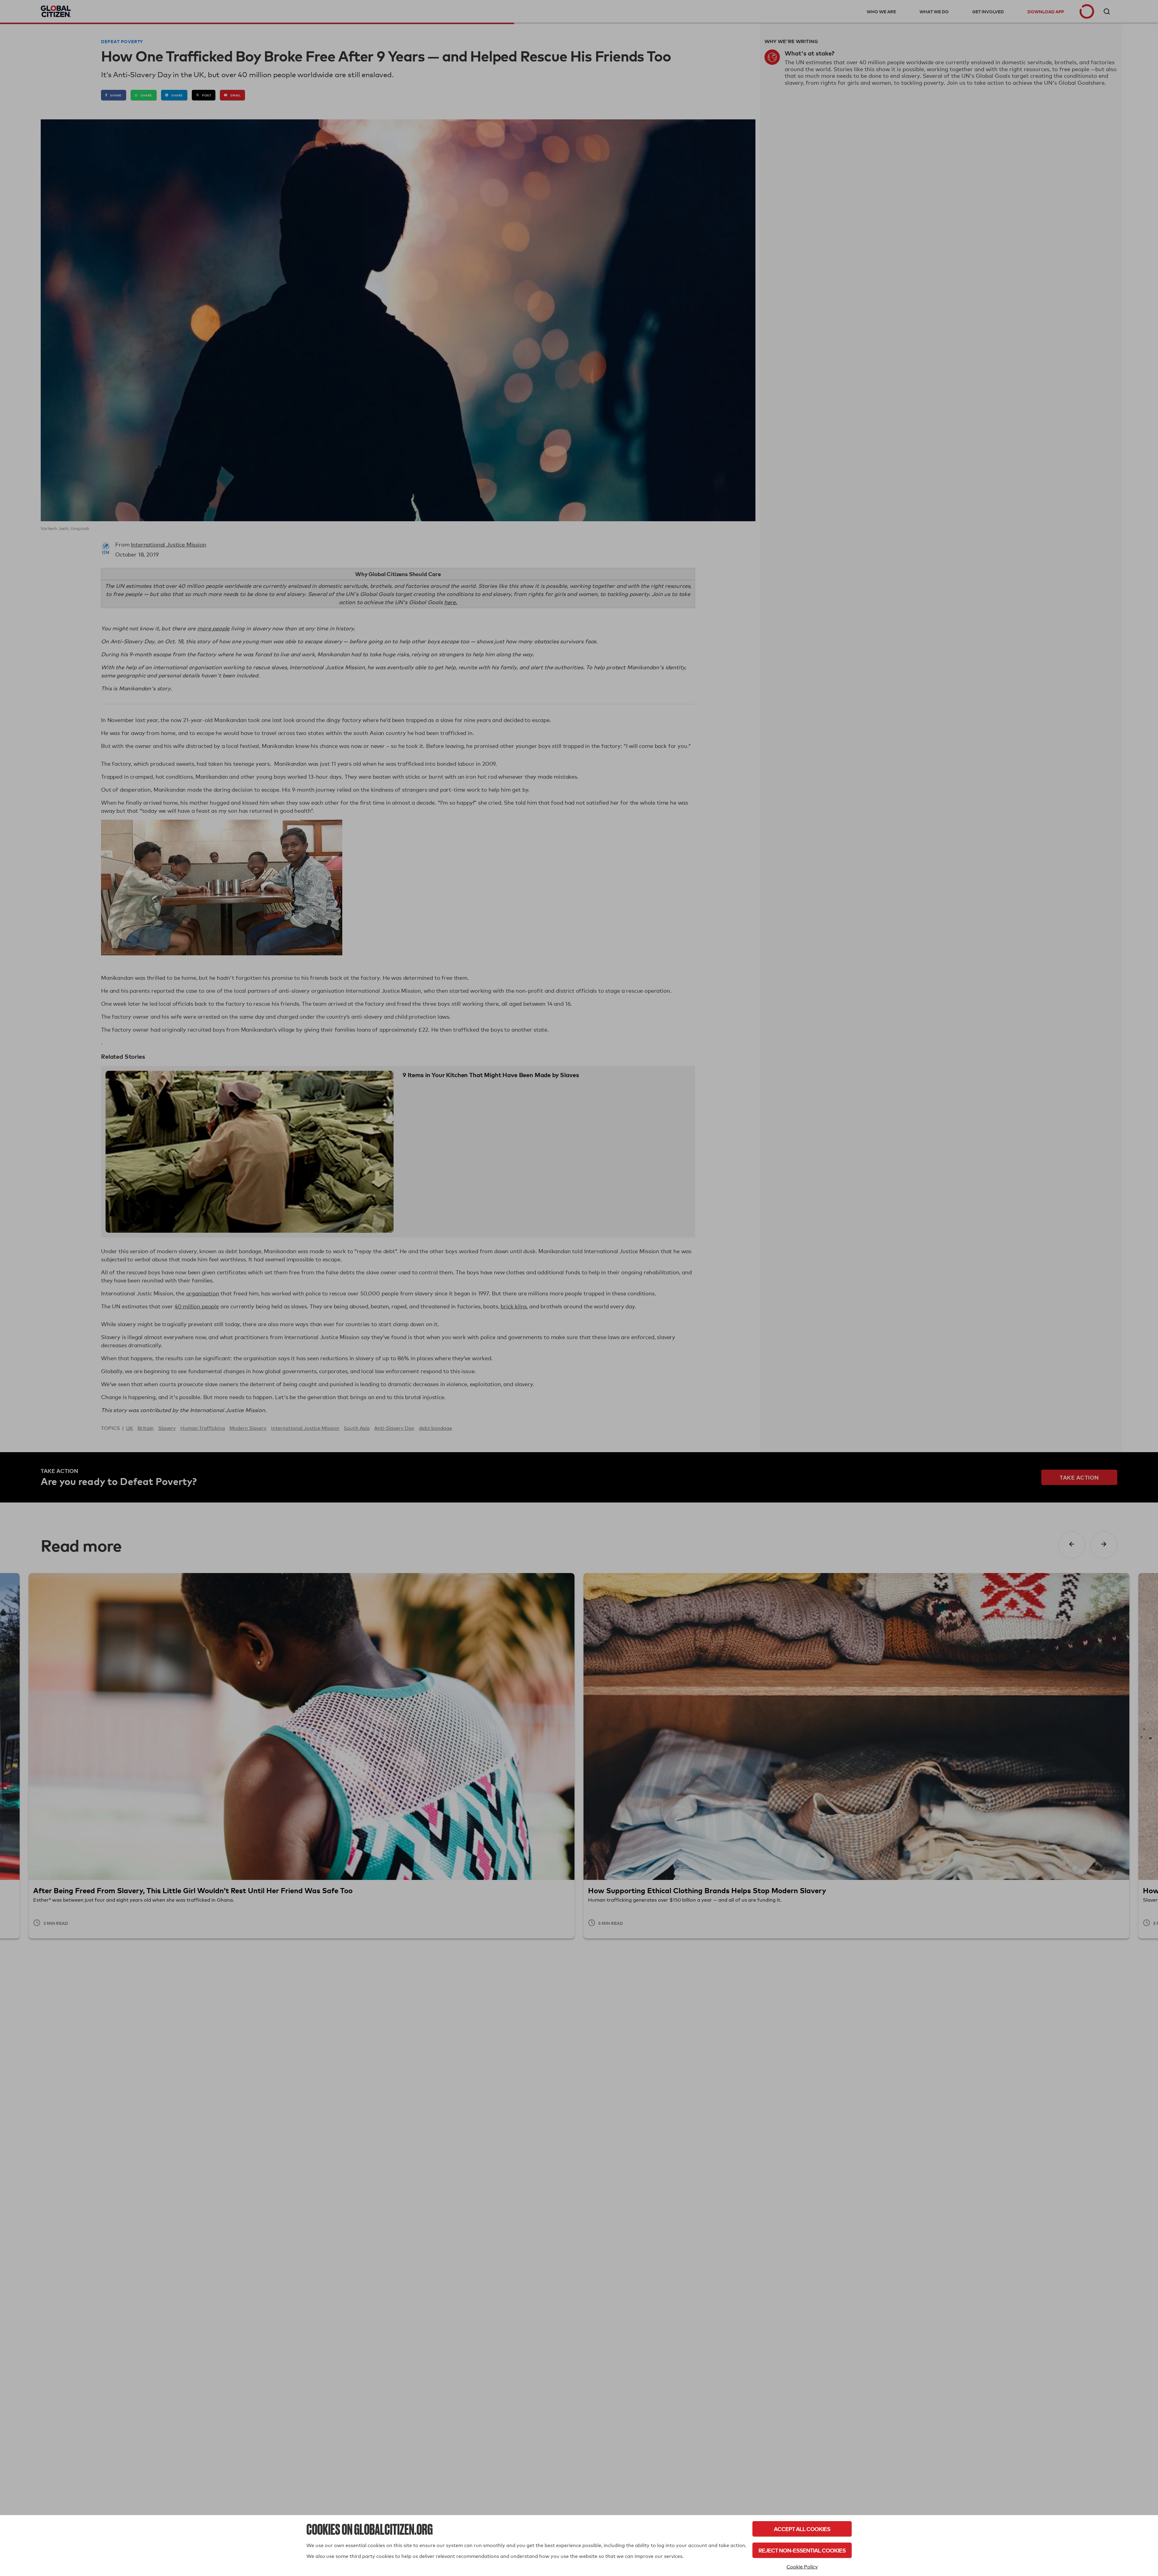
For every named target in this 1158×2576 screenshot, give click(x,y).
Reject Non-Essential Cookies (802, 2550)
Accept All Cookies (802, 2529)
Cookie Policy (802, 2567)
